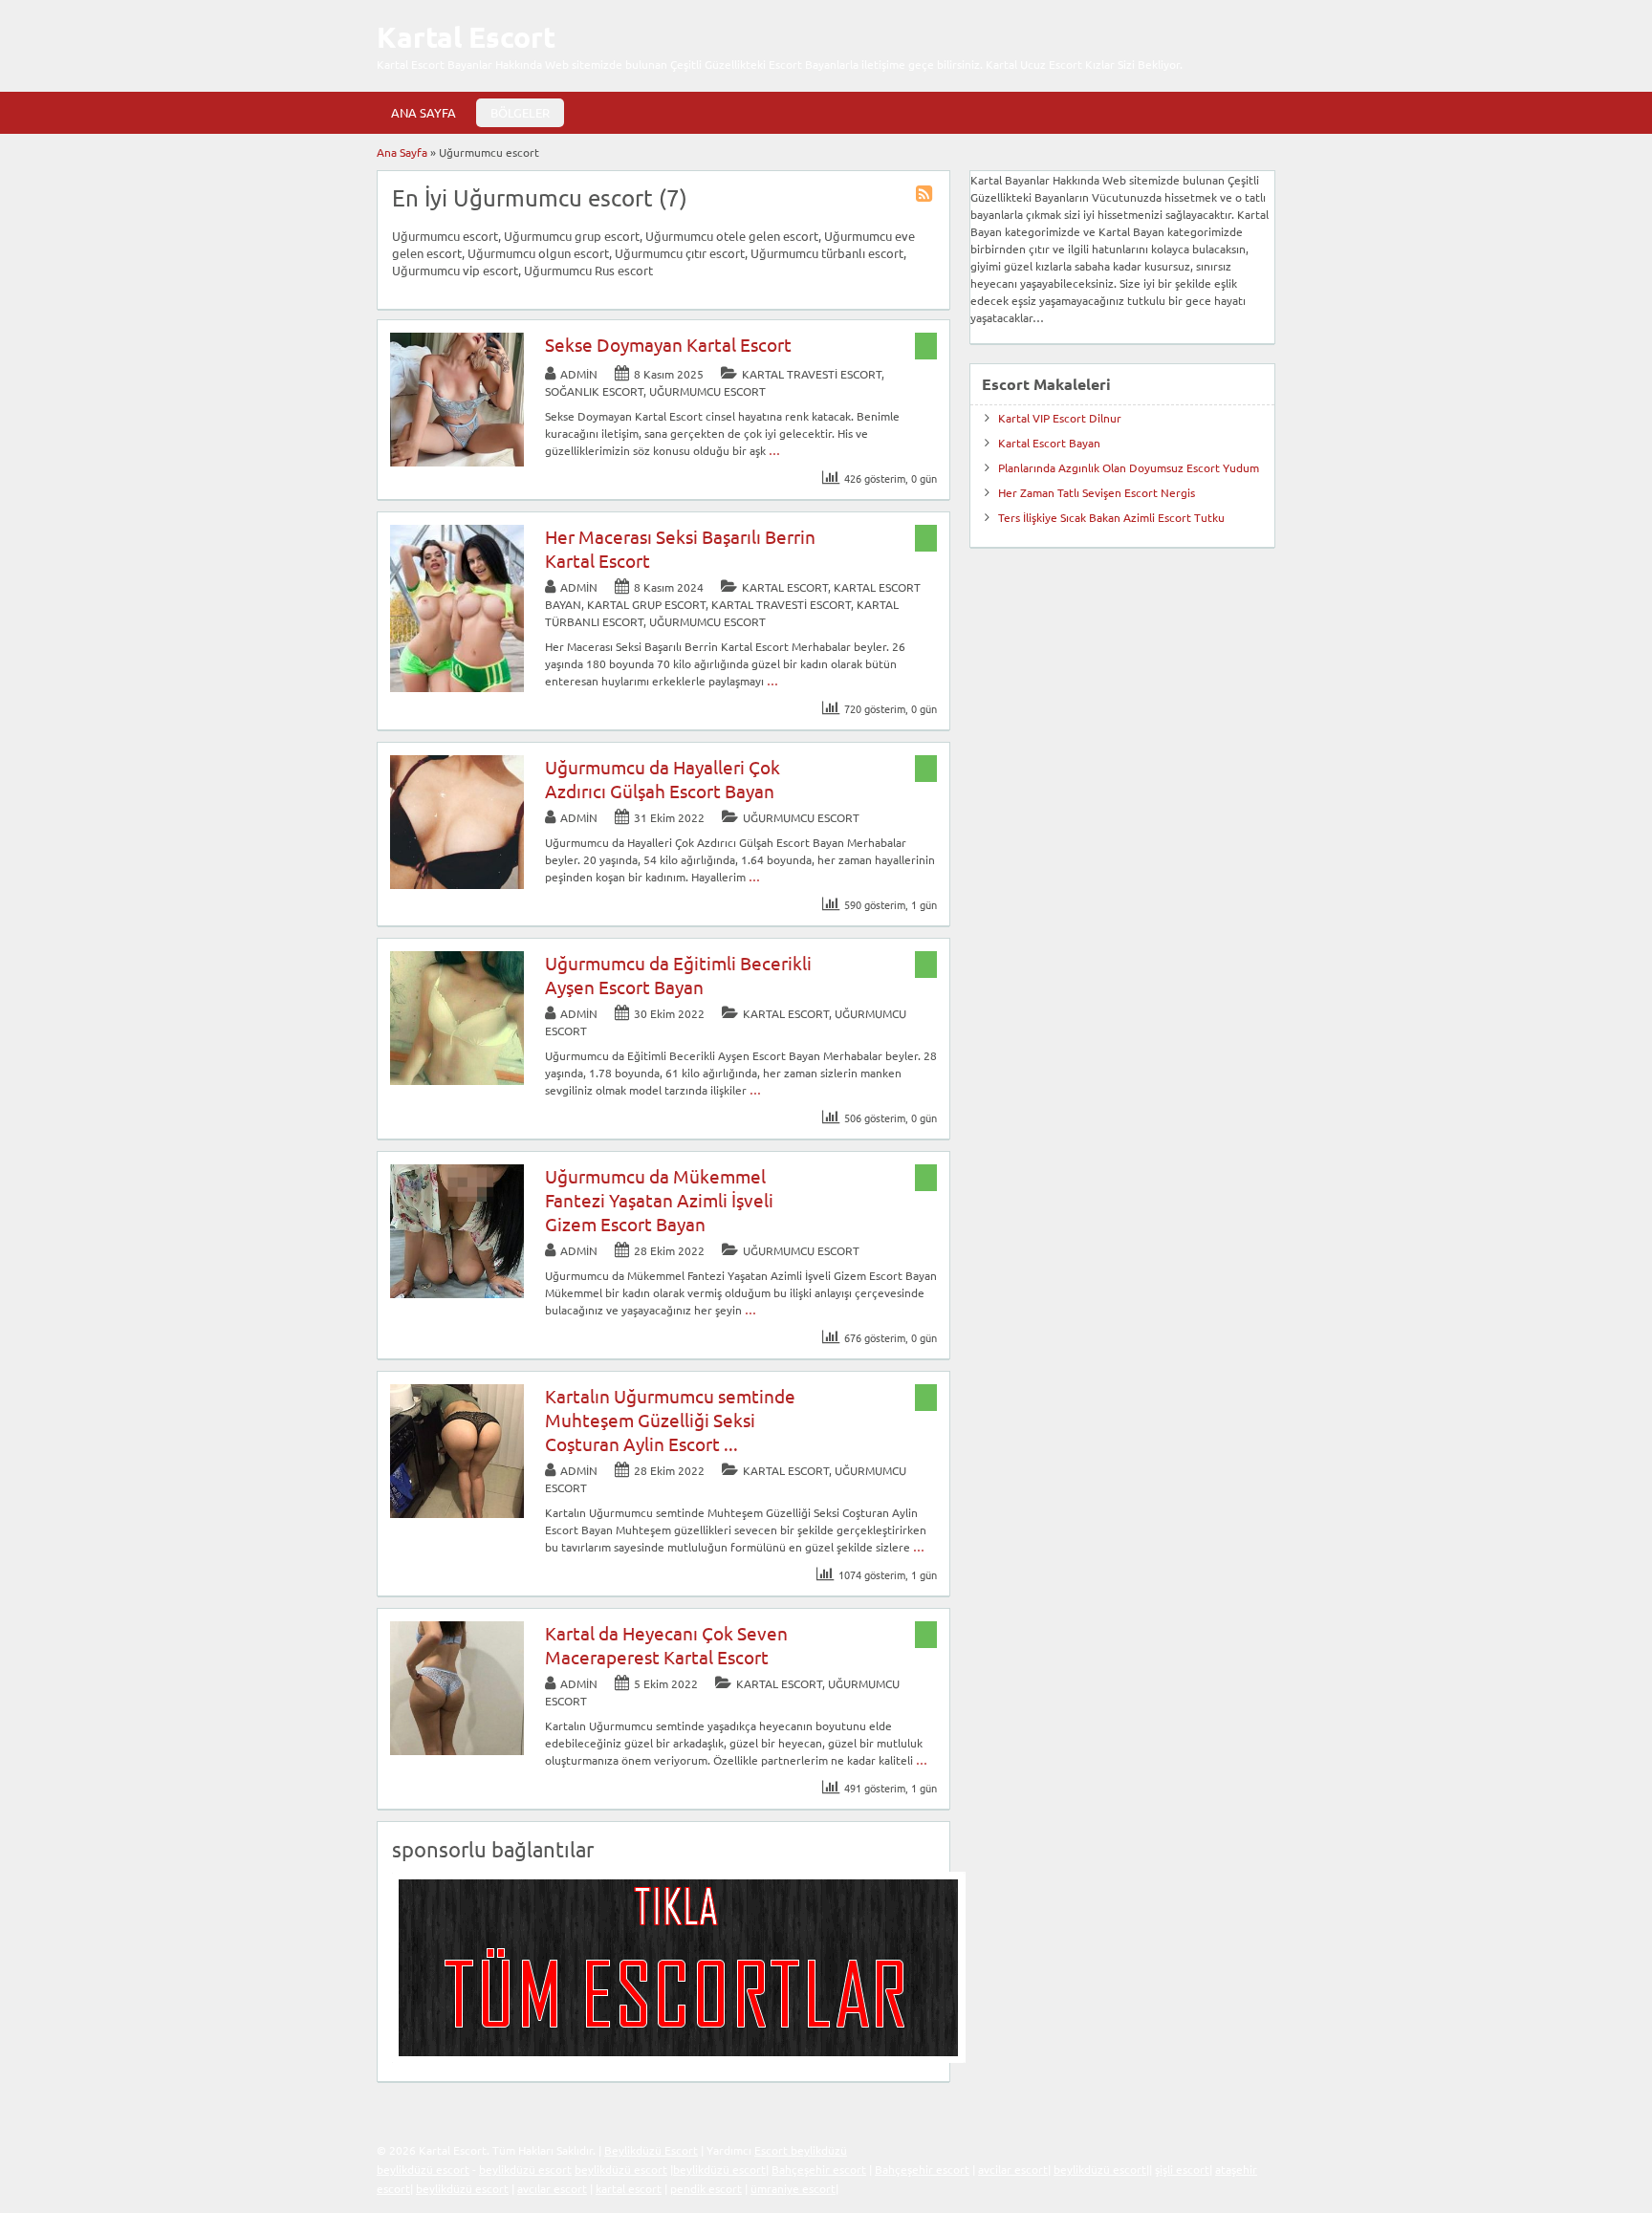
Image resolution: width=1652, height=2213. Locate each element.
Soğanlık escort (594, 391)
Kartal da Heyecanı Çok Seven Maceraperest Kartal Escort (666, 1645)
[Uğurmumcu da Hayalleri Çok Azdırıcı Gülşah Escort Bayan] (457, 884)
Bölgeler (520, 112)
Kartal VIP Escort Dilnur (1060, 418)
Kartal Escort (466, 37)
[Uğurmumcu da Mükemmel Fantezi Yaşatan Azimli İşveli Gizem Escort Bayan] (457, 1293)
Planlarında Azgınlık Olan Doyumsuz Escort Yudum (1129, 467)
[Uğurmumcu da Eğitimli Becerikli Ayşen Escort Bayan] (457, 1080)
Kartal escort (785, 587)
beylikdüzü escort (423, 2169)
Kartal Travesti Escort (812, 374)
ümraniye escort (793, 2188)
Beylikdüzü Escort (651, 2150)
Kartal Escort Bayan (1049, 443)
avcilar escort (1013, 2169)
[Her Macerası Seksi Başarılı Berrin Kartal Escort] (457, 687)
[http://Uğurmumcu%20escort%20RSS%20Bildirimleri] (926, 196)
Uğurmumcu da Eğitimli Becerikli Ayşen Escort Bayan (678, 975)
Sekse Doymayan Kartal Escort (668, 344)
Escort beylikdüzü (801, 2150)
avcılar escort (552, 2188)
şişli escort (1182, 2169)
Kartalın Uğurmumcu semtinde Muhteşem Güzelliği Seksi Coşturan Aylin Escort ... (670, 1420)
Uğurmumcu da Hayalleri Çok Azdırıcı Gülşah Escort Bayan (663, 779)
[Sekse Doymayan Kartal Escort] (457, 462)
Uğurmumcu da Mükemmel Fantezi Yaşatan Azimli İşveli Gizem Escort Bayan (659, 1200)
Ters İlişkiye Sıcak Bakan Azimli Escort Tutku (1111, 517)
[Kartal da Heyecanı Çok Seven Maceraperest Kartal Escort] (457, 1750)
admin (579, 374)
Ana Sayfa (424, 112)
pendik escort (706, 2188)
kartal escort (629, 2188)
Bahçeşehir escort (819, 2169)
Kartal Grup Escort (646, 604)
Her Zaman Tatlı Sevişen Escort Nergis (1097, 492)
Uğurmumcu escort (707, 391)
